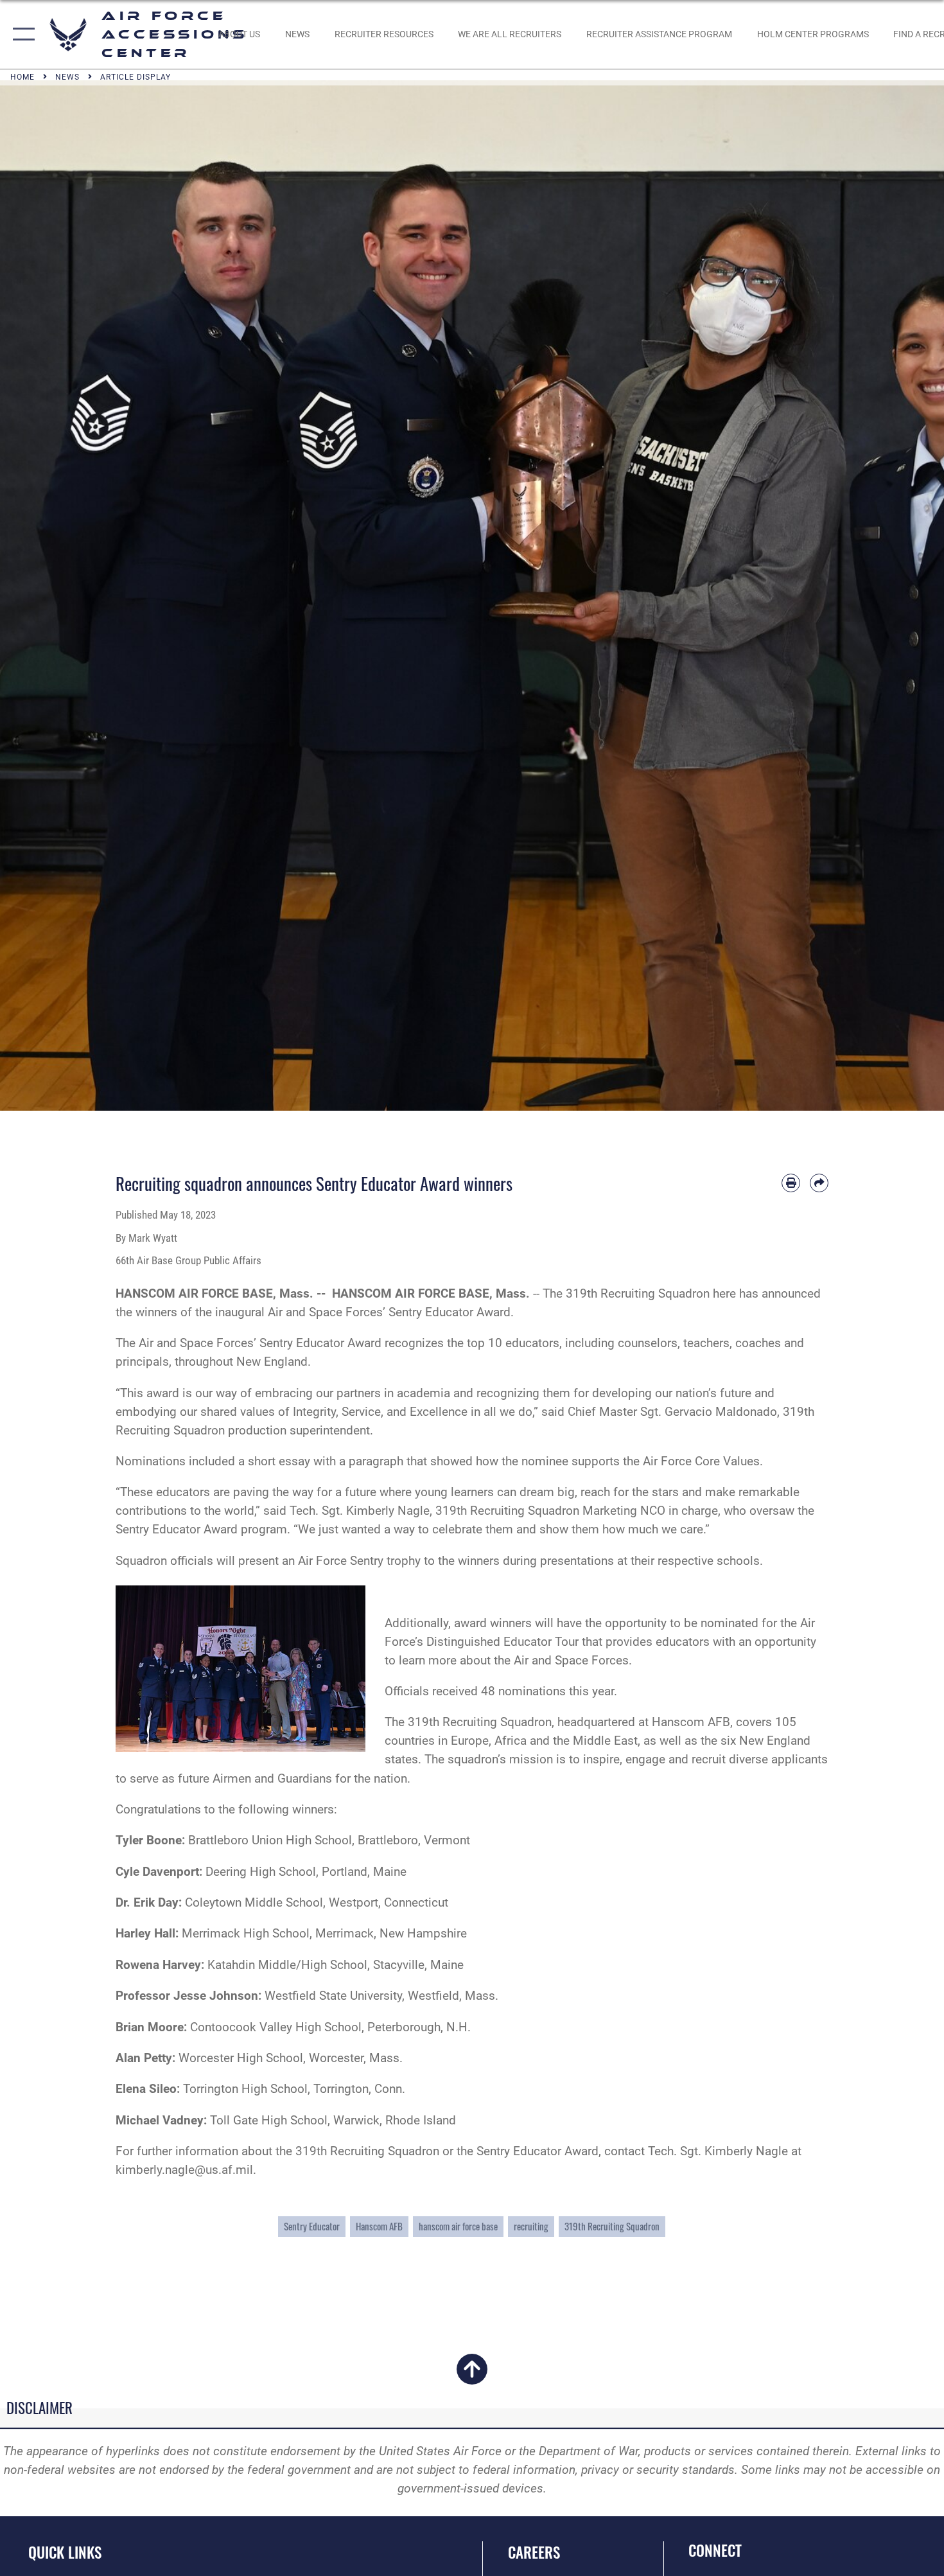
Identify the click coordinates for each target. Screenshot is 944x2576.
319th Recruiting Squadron (612, 2226)
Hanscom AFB (379, 2226)
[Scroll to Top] (472, 2377)
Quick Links (65, 2552)
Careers (534, 2552)
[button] (21, 34)
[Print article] (791, 1183)
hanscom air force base (458, 2226)
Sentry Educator (312, 2226)
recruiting (531, 2226)
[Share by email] (819, 1183)
